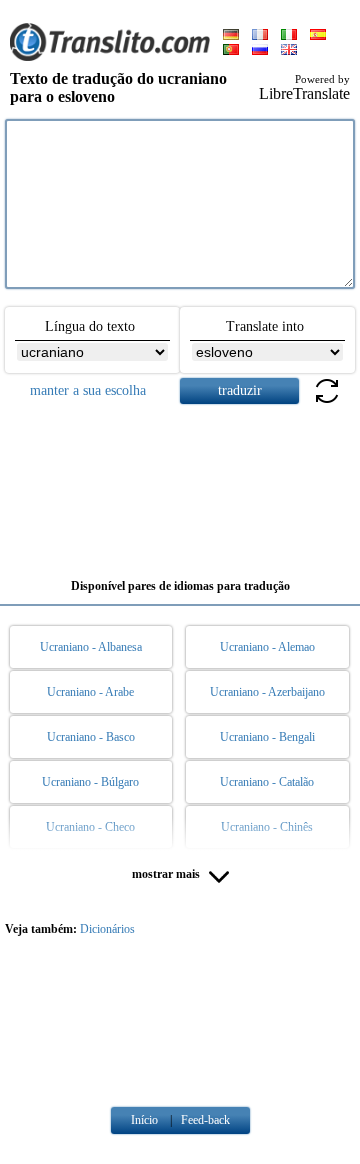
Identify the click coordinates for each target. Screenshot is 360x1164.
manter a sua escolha (88, 390)
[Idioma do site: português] (231, 51)
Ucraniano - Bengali (267, 737)
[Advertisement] (180, 484)
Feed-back (205, 1120)
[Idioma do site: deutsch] (231, 36)
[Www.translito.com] (110, 57)
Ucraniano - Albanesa (91, 647)
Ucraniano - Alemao (267, 647)
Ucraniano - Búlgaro (90, 782)
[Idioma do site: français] (260, 36)
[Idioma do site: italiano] (289, 36)
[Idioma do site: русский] (260, 51)
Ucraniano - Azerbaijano (267, 692)
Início (144, 1120)
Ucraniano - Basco (91, 737)
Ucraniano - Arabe (90, 692)
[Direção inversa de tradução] (327, 402)
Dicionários (107, 929)
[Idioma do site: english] (289, 51)
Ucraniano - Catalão (267, 782)
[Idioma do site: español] (318, 36)
